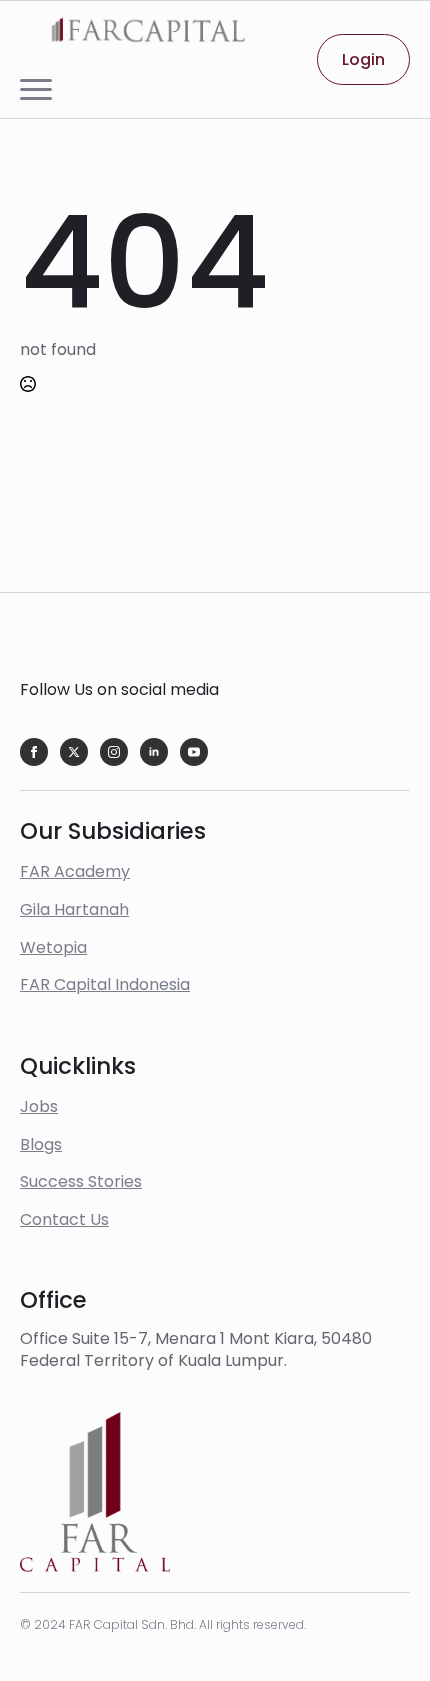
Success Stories (81, 1181)
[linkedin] (154, 752)
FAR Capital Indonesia (105, 984)
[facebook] (34, 752)
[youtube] (194, 752)
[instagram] (114, 752)
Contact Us (64, 1219)
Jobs (39, 1106)
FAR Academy (75, 871)
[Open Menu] (36, 90)
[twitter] (74, 752)
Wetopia (53, 947)
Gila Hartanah (74, 909)
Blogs (41, 1144)
